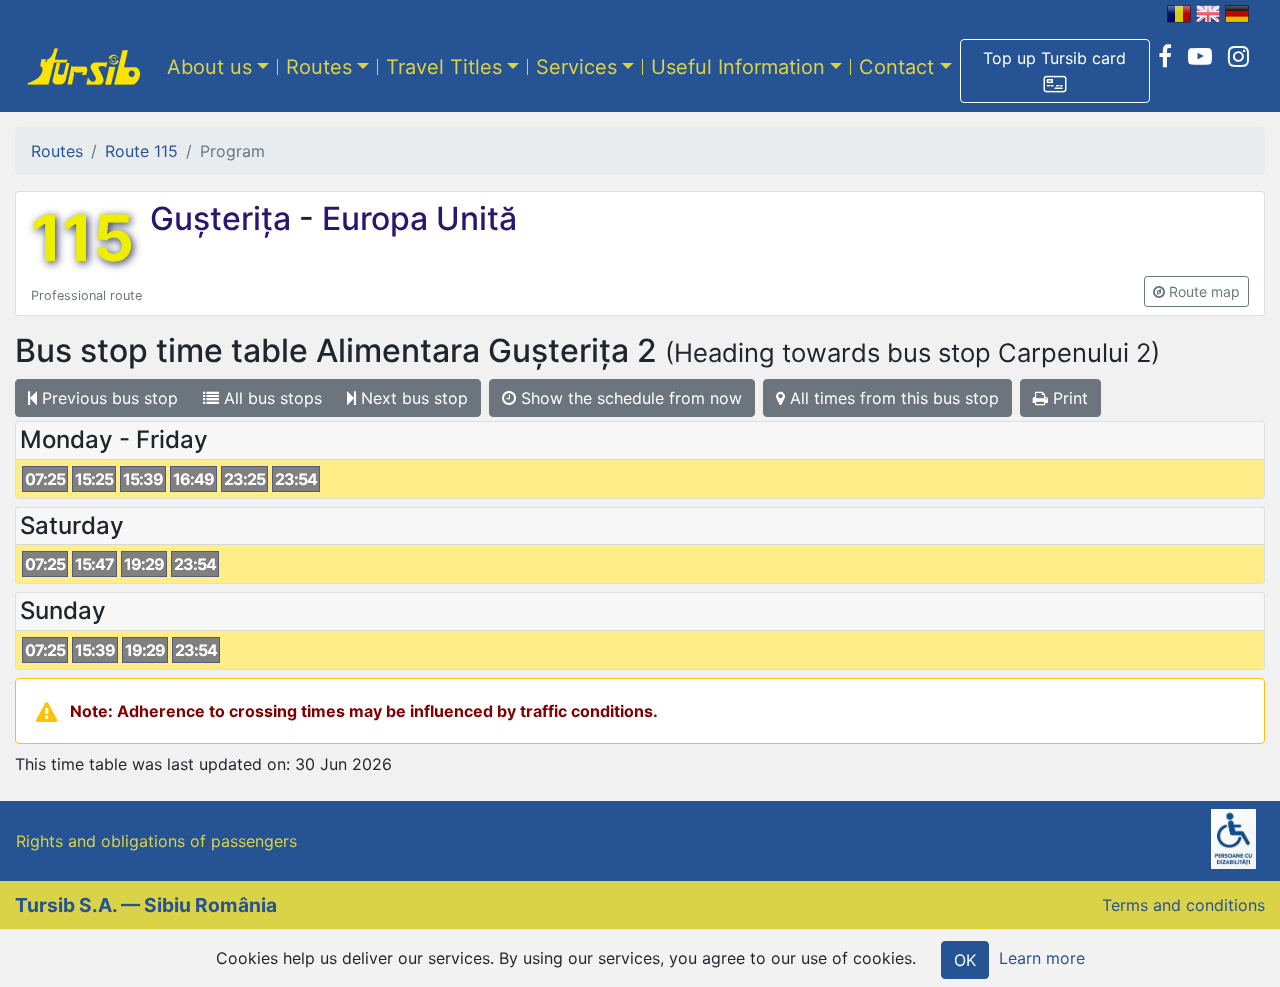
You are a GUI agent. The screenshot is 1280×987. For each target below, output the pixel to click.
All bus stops (270, 398)
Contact (896, 67)
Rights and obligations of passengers (156, 841)
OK (965, 960)
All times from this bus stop (892, 398)
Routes (319, 67)
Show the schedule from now (629, 398)
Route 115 (141, 151)
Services (576, 67)
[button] (1055, 71)
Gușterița (224, 218)
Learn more (1042, 958)
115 (82, 238)
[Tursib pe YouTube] (1200, 57)
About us (209, 67)
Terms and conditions (1183, 905)
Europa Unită (415, 218)
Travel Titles (444, 67)
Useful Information (738, 67)
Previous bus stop (107, 398)
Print (1068, 398)
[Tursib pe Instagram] (1238, 57)
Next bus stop (412, 398)
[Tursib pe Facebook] (1165, 57)
